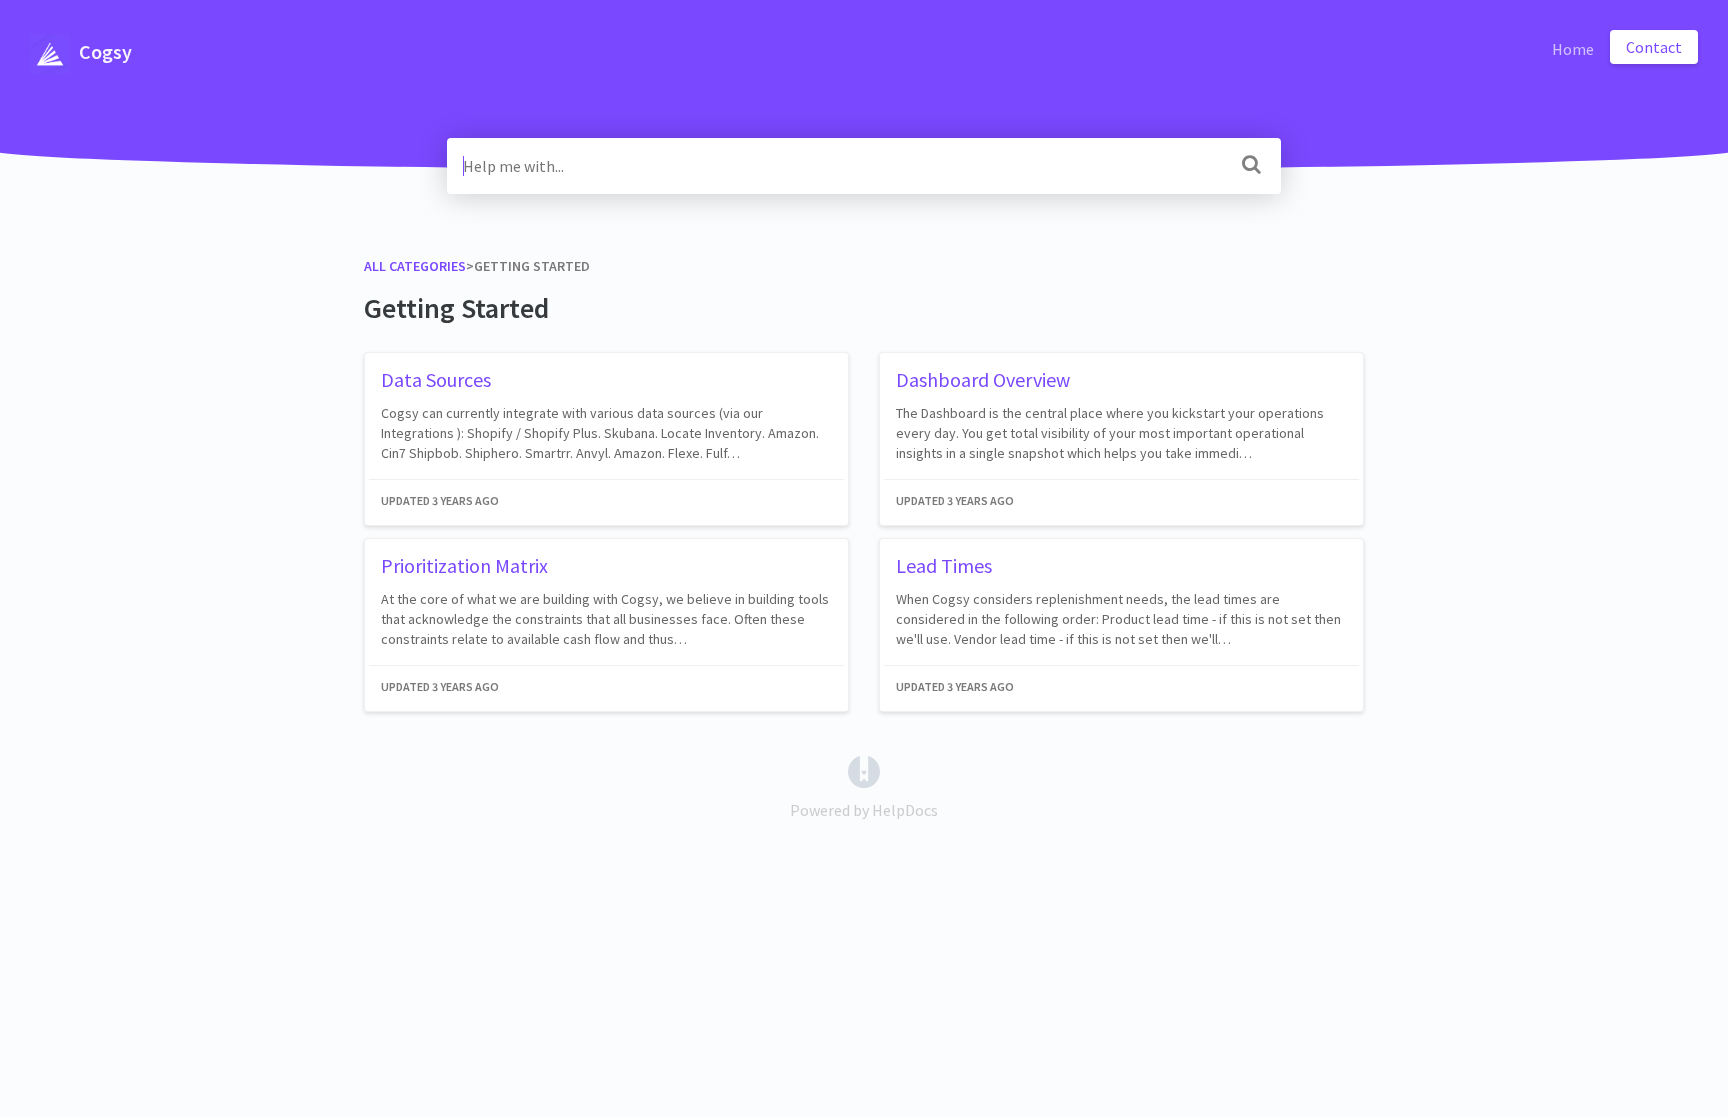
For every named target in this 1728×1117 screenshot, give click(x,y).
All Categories (415, 266)
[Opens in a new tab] (864, 770)
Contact (1654, 47)
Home (1573, 49)
